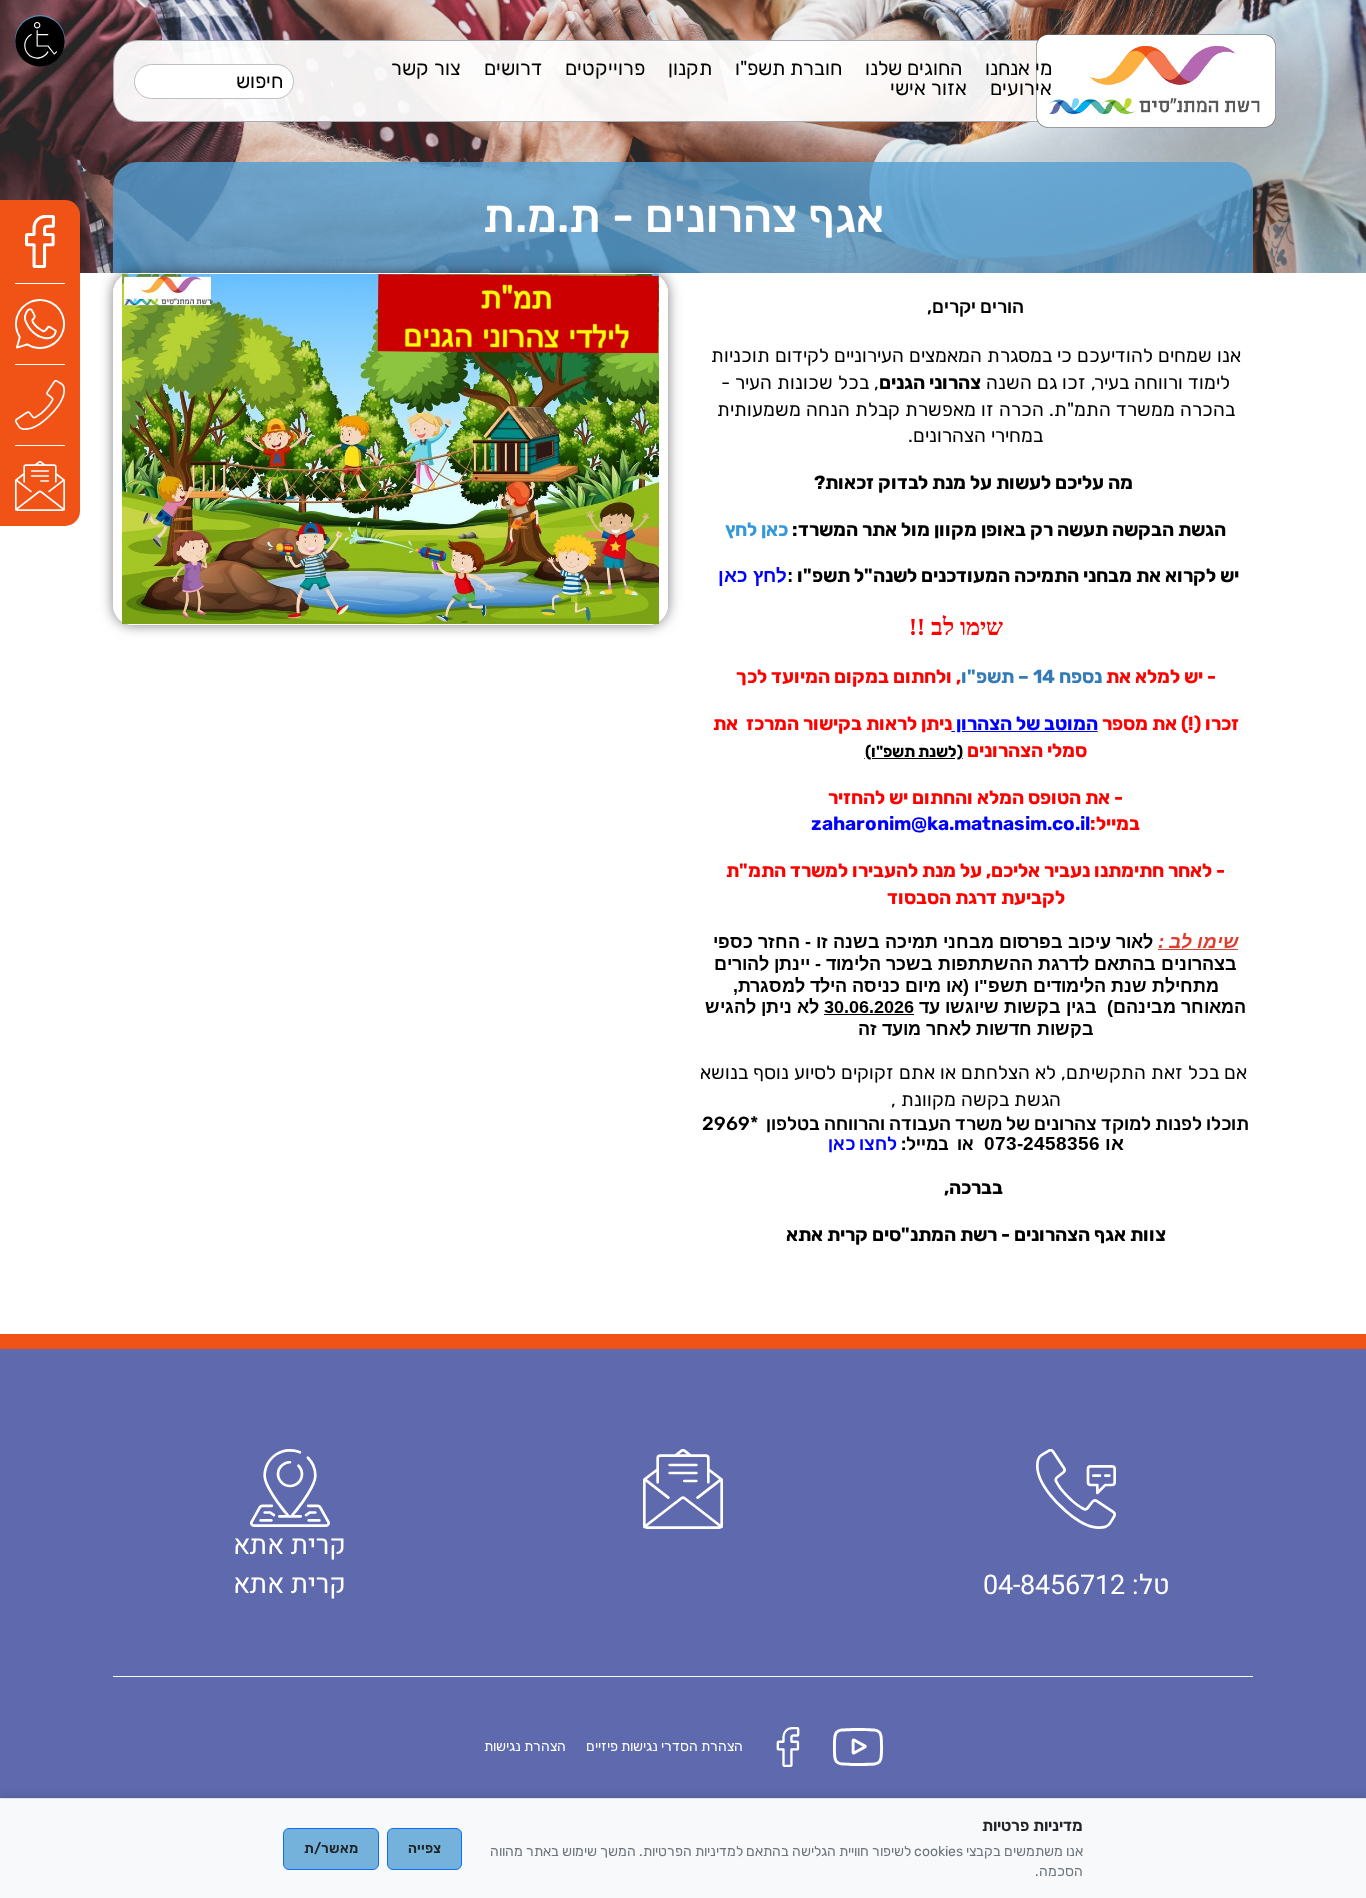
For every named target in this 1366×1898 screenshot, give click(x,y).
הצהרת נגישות (525, 1746)
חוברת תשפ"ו (788, 68)
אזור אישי (928, 88)
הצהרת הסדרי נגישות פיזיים (664, 1746)
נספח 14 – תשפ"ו (1031, 677)
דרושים (513, 68)
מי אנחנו (1018, 68)
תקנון (690, 68)
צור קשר (426, 68)
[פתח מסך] (40, 40)
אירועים (1021, 88)
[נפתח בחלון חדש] (45, 240)
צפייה (424, 1848)
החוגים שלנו (913, 68)
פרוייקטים (605, 68)
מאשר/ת (331, 1848)
